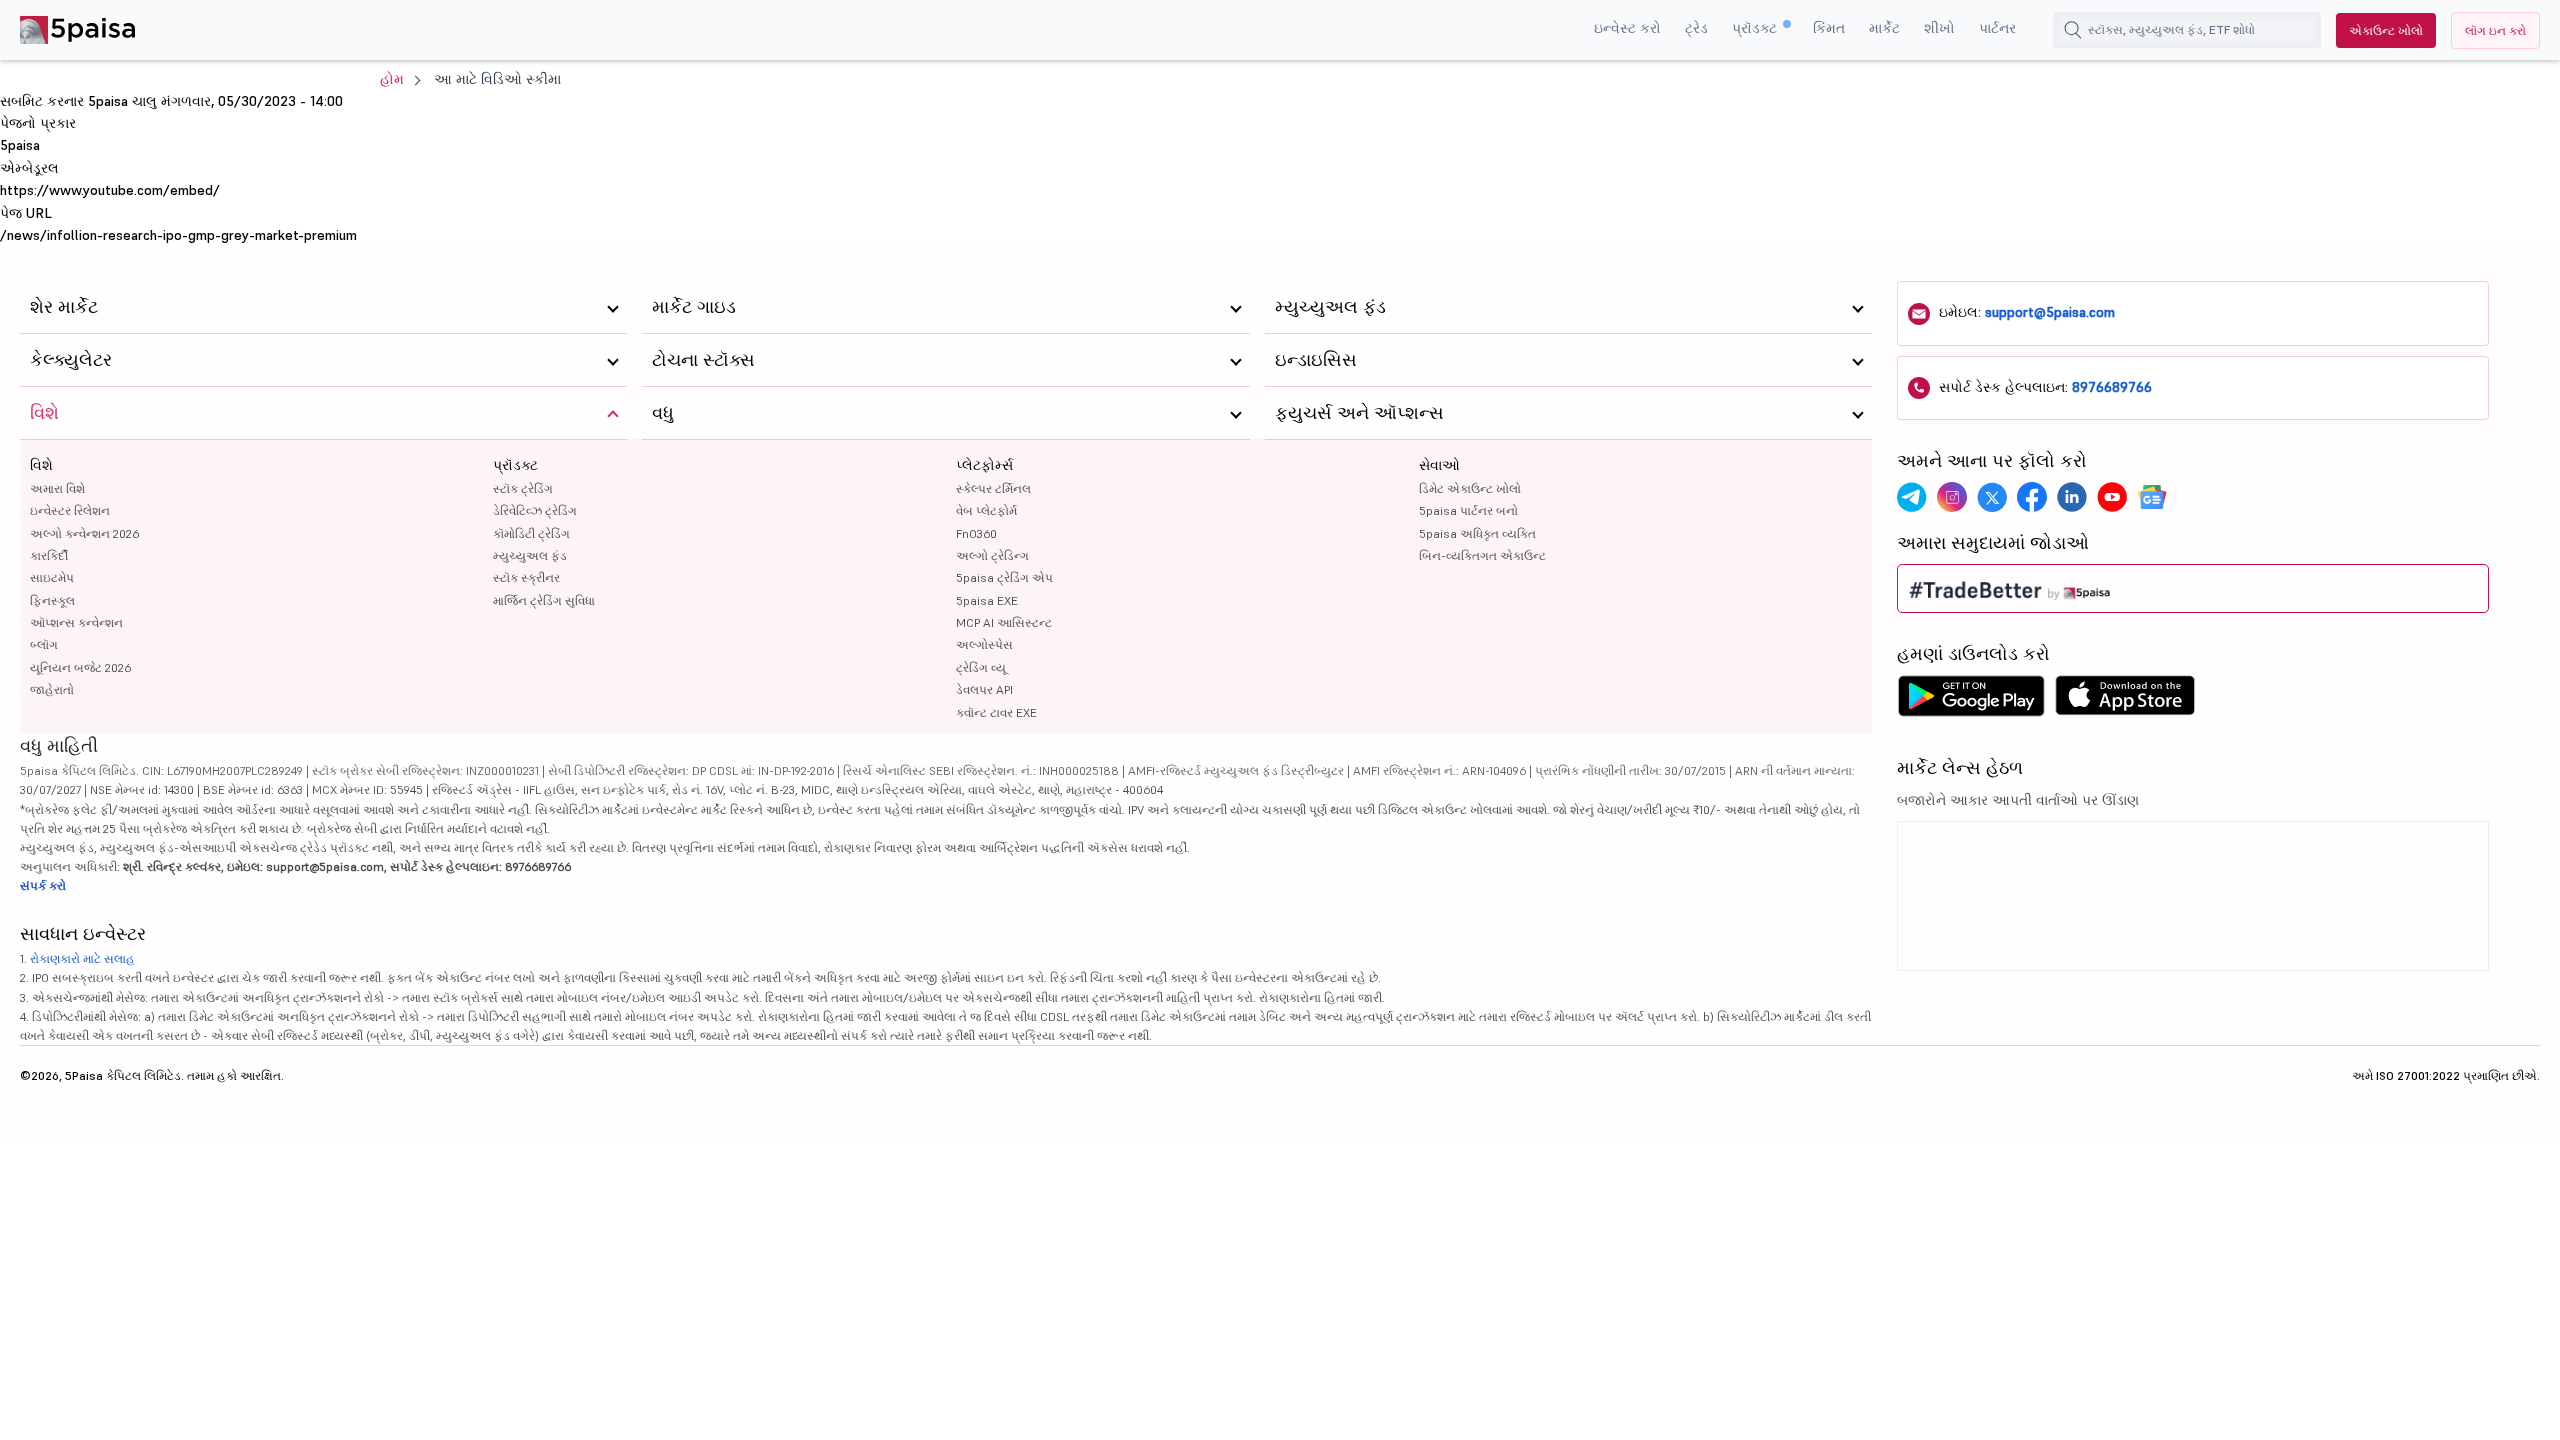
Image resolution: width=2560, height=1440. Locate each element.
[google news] (2152, 497)
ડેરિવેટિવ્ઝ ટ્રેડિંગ (535, 510)
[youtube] (2112, 497)
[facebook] (2032, 497)
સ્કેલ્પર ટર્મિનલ (993, 488)
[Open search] (2073, 30)
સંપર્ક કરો (43, 885)
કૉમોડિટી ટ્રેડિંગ (531, 533)
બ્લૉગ (44, 644)
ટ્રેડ (1696, 28)
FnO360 (976, 533)
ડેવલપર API (984, 689)
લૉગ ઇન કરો (2495, 30)
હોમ (392, 79)
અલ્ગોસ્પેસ (984, 644)
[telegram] (1912, 497)
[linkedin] (2072, 497)
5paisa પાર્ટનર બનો (1468, 510)
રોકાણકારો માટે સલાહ (82, 958)
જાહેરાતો (52, 689)
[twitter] (1992, 497)
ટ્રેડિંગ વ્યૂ (981, 667)
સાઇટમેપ (52, 577)
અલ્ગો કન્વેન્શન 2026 (84, 533)
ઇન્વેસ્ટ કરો (1627, 28)
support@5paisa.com (2050, 312)
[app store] (2125, 701)
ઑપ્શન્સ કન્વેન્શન (76, 622)
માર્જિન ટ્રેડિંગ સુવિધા (544, 600)
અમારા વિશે (57, 488)
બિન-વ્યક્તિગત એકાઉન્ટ (1482, 555)
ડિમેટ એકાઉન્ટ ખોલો (1470, 488)
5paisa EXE (987, 600)
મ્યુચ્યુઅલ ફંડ (530, 555)
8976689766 (2112, 387)
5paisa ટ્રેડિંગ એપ (1004, 577)
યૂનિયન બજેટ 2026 (80, 667)
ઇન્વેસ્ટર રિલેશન (70, 510)
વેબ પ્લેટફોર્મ (986, 510)
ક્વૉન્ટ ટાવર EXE (996, 712)
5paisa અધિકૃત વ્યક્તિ (1477, 533)
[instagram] (1952, 497)
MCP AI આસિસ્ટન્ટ (1004, 622)
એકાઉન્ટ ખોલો (2386, 30)
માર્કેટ (1884, 28)
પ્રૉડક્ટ (1756, 28)
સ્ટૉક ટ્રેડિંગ (523, 488)
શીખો (1939, 28)
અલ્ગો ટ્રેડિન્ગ (992, 555)
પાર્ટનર (1997, 28)
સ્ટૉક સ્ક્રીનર (526, 577)
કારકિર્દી (49, 555)
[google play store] (1971, 701)
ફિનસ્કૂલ (52, 600)
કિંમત (1829, 28)
